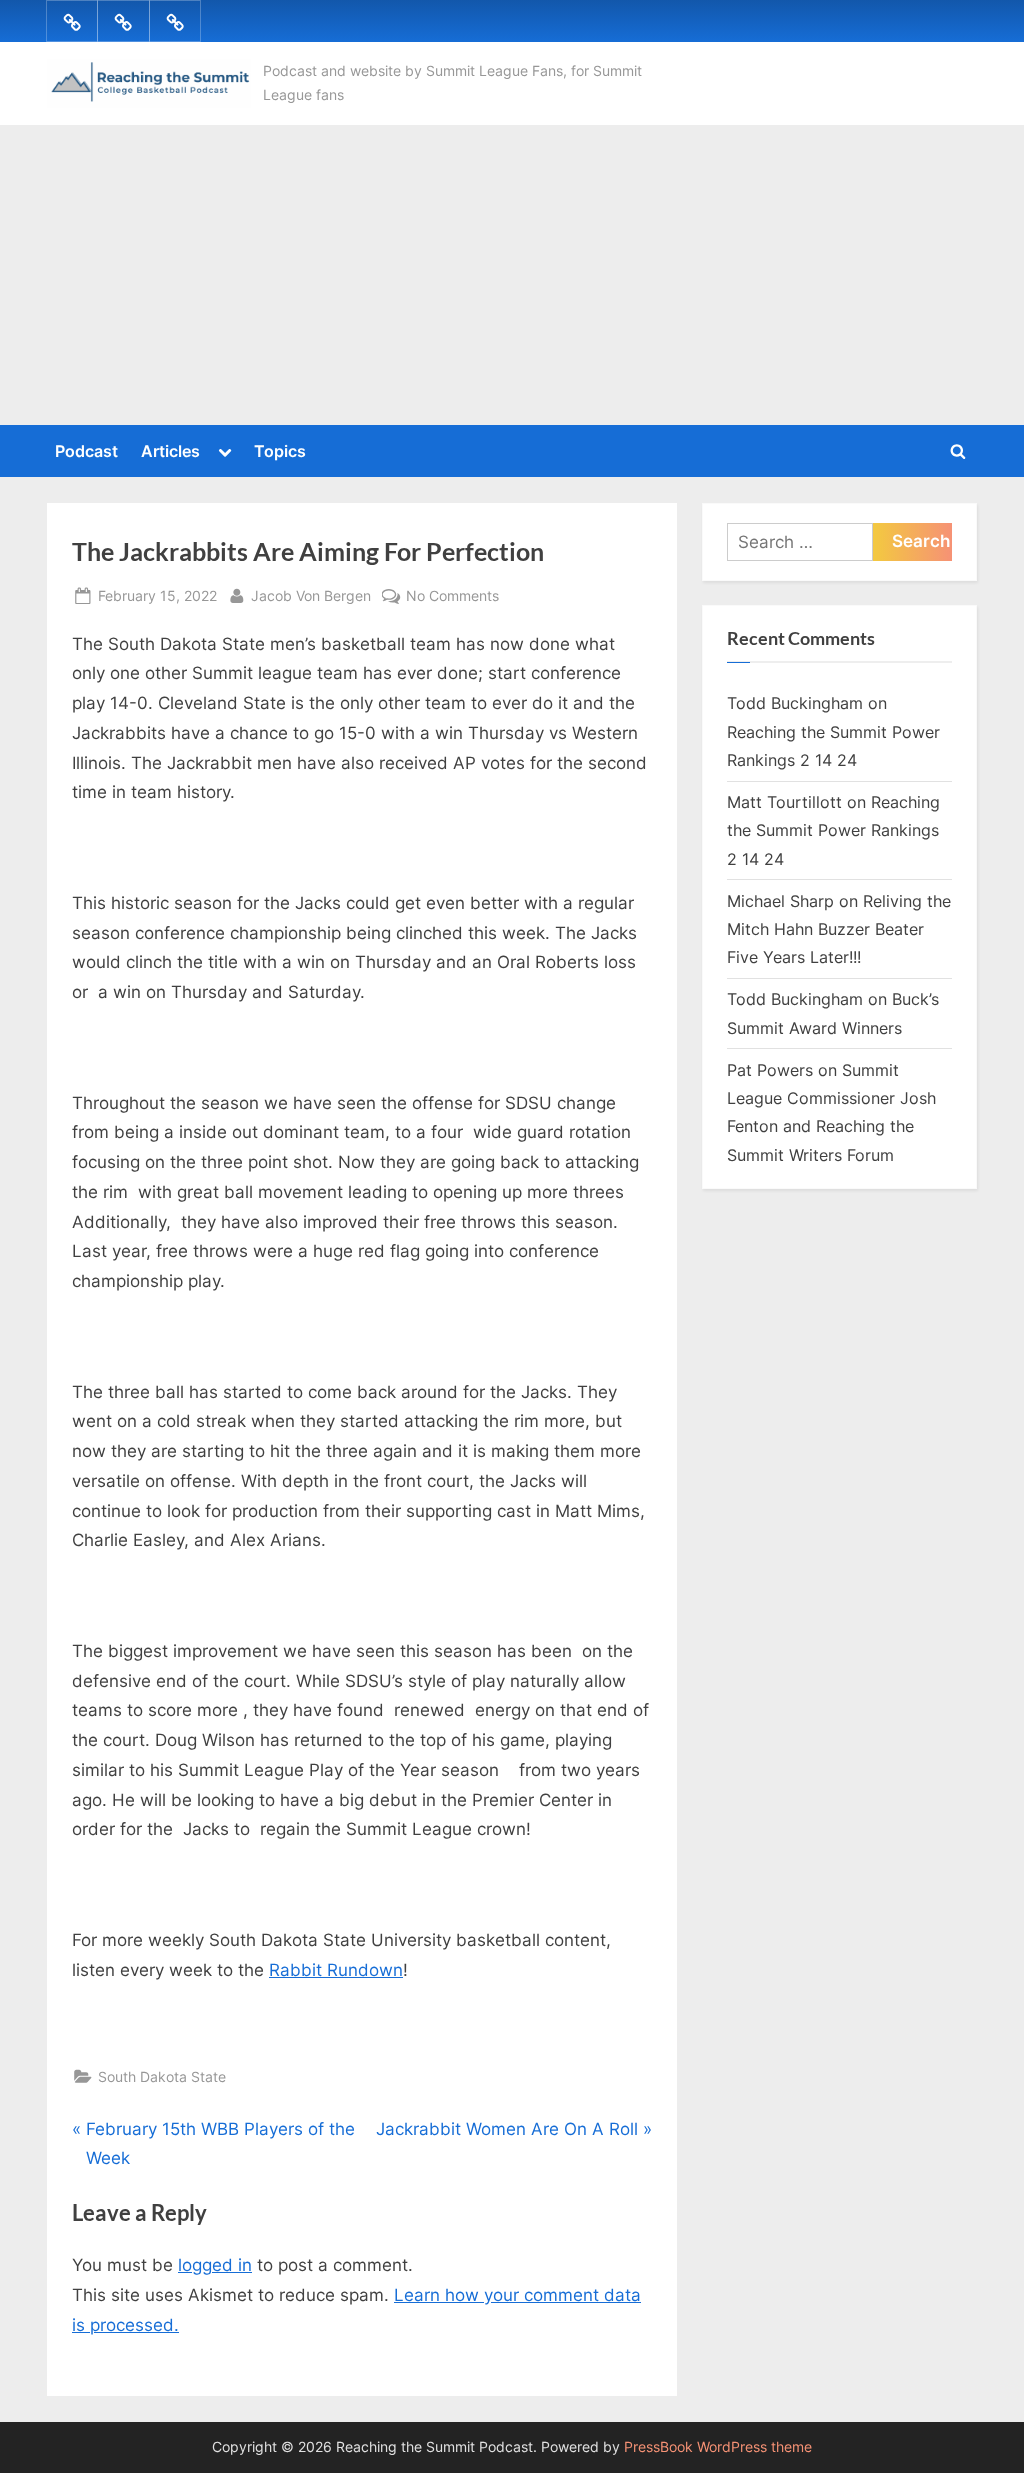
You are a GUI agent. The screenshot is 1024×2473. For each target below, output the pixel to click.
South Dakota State (162, 2076)
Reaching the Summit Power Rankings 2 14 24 (833, 830)
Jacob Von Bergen (311, 595)
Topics (280, 451)
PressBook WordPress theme (718, 2447)
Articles (170, 451)
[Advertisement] (512, 275)
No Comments (452, 597)
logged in (215, 2265)
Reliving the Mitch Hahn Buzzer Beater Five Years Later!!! (839, 929)
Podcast (86, 451)
